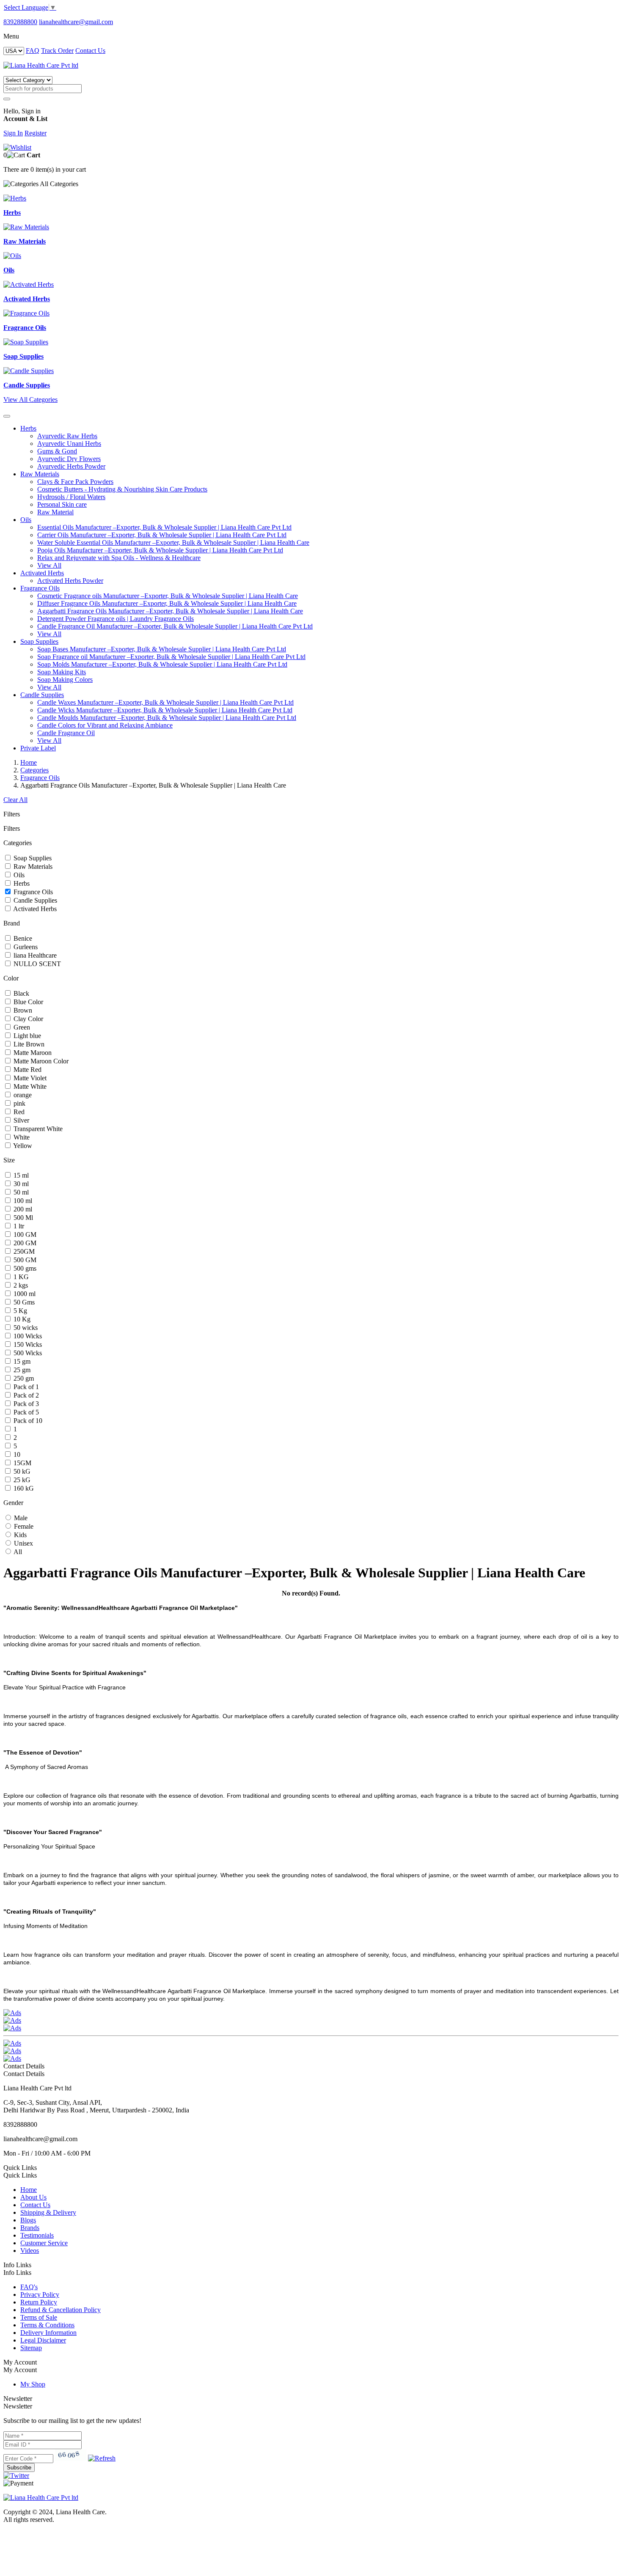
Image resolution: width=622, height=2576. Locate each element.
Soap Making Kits (62, 672)
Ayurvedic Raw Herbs (67, 436)
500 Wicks (27, 1353)
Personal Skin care (62, 504)
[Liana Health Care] (41, 65)
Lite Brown (28, 1044)
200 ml (22, 1209)
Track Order (57, 51)
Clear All (15, 800)
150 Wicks (27, 1344)
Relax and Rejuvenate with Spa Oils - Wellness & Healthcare (119, 558)
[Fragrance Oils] (26, 313)
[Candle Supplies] (29, 371)
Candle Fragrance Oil (66, 733)
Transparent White (37, 1129)
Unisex (23, 1543)
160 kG (23, 1488)
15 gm (21, 1361)
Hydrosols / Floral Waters (71, 497)
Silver (21, 1120)
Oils (26, 520)
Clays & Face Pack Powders (75, 482)
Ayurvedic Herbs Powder (71, 466)
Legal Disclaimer (43, 2340)
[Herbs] (15, 198)
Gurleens (25, 947)
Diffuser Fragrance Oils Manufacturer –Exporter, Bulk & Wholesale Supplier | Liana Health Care (167, 603)
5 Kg (19, 1311)
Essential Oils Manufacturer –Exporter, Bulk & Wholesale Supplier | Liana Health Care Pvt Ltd (164, 527)
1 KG (20, 1277)
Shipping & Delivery (48, 2212)
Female (23, 1526)
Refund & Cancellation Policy (61, 2310)
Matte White (29, 1086)
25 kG (21, 1480)
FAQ (33, 51)
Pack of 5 (25, 1412)
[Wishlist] (17, 147)
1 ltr (18, 1226)
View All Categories (30, 400)
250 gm (23, 1378)
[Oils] (12, 256)
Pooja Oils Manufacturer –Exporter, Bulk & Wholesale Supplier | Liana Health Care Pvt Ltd (160, 550)
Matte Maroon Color (40, 1061)
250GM (23, 1251)
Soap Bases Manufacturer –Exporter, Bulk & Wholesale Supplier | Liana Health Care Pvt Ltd (162, 649)
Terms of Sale (39, 2317)
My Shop (33, 2384)
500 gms (24, 1268)
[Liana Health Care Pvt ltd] (41, 2498)
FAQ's (29, 2287)
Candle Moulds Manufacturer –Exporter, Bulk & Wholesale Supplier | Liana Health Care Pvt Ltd (167, 718)
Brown (22, 1010)
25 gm (21, 1370)
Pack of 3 (25, 1404)
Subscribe (19, 2468)
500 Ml (22, 1218)
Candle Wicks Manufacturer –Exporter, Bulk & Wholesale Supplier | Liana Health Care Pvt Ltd (165, 710)
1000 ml (24, 1294)
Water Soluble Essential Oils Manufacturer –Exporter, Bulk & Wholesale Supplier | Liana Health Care (173, 542)
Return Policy (39, 2302)
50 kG (21, 1471)
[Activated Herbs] (29, 284)
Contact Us (90, 51)
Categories (34, 770)
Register (36, 133)
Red (18, 1112)
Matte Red (27, 1070)
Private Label (38, 748)
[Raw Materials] (26, 227)
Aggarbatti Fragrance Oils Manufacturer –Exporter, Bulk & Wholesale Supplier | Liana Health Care (170, 611)
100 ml (22, 1201)
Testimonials (37, 2235)
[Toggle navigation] (7, 416)
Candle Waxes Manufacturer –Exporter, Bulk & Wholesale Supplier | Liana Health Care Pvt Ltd (165, 702)
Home (29, 762)
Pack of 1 (25, 1387)
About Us (33, 2197)
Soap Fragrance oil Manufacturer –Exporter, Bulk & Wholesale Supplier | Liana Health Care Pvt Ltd (171, 657)
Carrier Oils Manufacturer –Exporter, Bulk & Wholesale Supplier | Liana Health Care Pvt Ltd (162, 535)
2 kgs (20, 1285)
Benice (22, 938)
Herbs (28, 428)
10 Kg (21, 1319)
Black (21, 993)
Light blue (26, 1036)
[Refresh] (102, 2458)
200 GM (24, 1243)
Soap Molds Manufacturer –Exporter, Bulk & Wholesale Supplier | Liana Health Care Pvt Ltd (162, 664)
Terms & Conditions (47, 2325)
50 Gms (23, 1302)
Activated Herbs (42, 573)
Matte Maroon (32, 1053)
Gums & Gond (57, 451)
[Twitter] (16, 2476)
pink (19, 1103)
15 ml (20, 1175)
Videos (30, 2251)
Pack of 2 (25, 1395)
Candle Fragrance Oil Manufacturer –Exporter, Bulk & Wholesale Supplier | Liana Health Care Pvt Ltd (175, 626)
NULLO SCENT (36, 964)
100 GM (24, 1234)
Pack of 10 (27, 1421)
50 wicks (25, 1328)
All (17, 1552)
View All (49, 565)
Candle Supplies (42, 695)
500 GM (24, 1260)
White (21, 1137)
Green (21, 1027)
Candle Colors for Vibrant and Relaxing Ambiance (105, 725)
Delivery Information (48, 2333)
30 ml (20, 1184)
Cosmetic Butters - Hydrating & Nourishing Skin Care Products (122, 489)
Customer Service (44, 2243)
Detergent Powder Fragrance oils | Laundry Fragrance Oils (116, 619)
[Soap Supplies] (26, 342)
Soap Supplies (39, 641)
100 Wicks (27, 1336)
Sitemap (31, 2348)
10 (16, 1454)
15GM (22, 1463)
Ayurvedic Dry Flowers (69, 459)
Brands (30, 2228)
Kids (19, 1535)
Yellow (22, 1146)
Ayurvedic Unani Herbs (69, 444)
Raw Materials (40, 474)
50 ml (20, 1192)
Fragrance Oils (40, 588)
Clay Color (28, 1019)
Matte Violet (29, 1078)
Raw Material (55, 512)
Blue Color (28, 1002)
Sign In (13, 133)
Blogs (28, 2220)
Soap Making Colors (65, 680)
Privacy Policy (40, 2295)
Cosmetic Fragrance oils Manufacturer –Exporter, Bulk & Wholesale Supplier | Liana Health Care (168, 596)
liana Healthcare (34, 955)
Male (20, 1518)
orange (22, 1095)
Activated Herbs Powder (70, 581)
